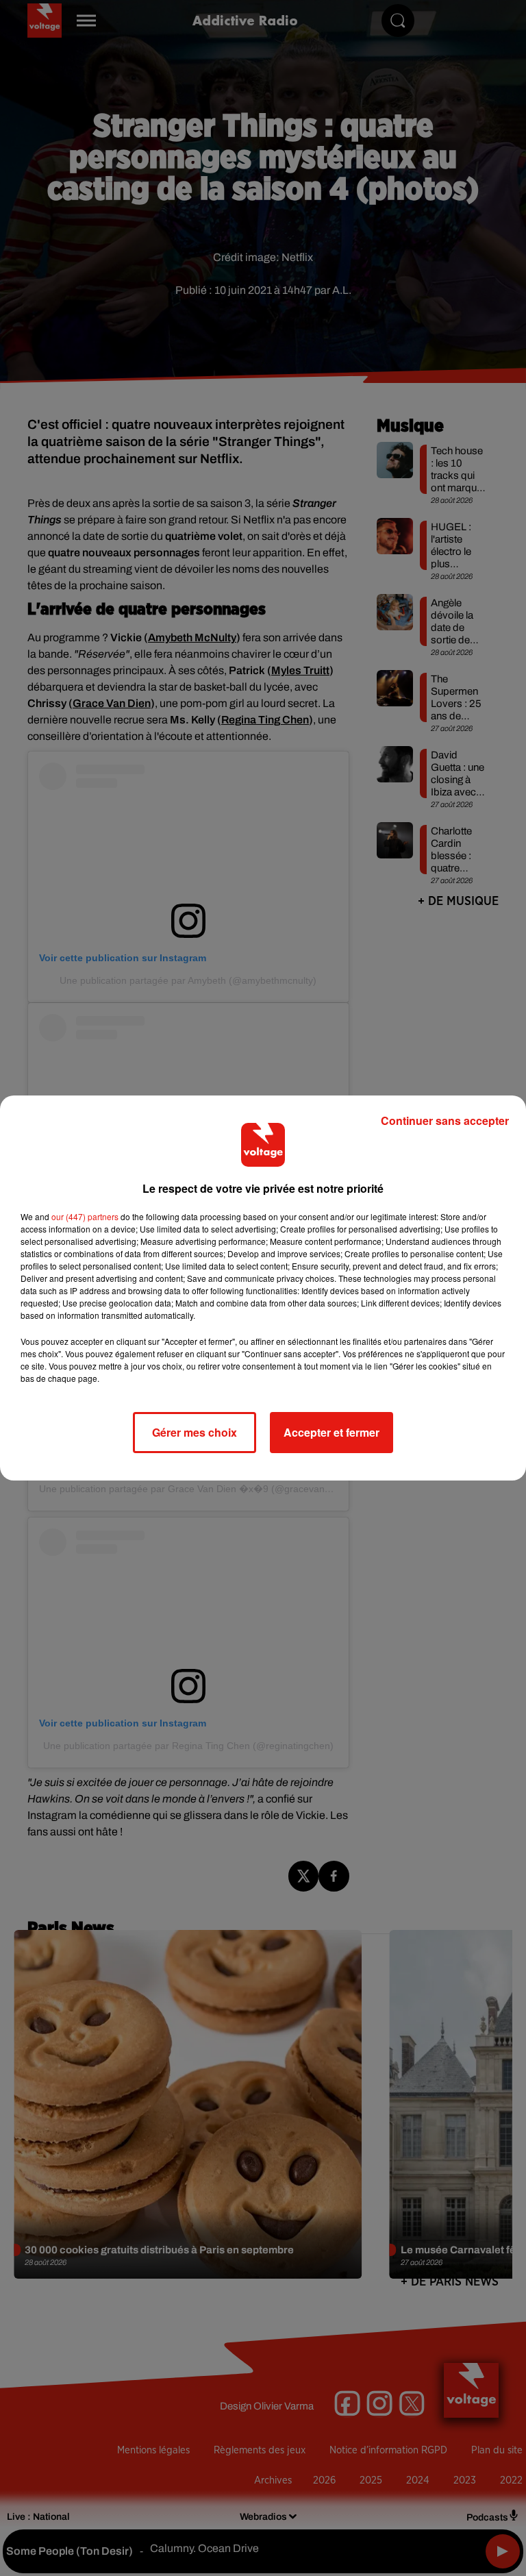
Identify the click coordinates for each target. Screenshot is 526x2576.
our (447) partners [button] (85, 1216)
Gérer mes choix (195, 1432)
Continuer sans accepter (445, 1120)
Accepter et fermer (331, 1432)
